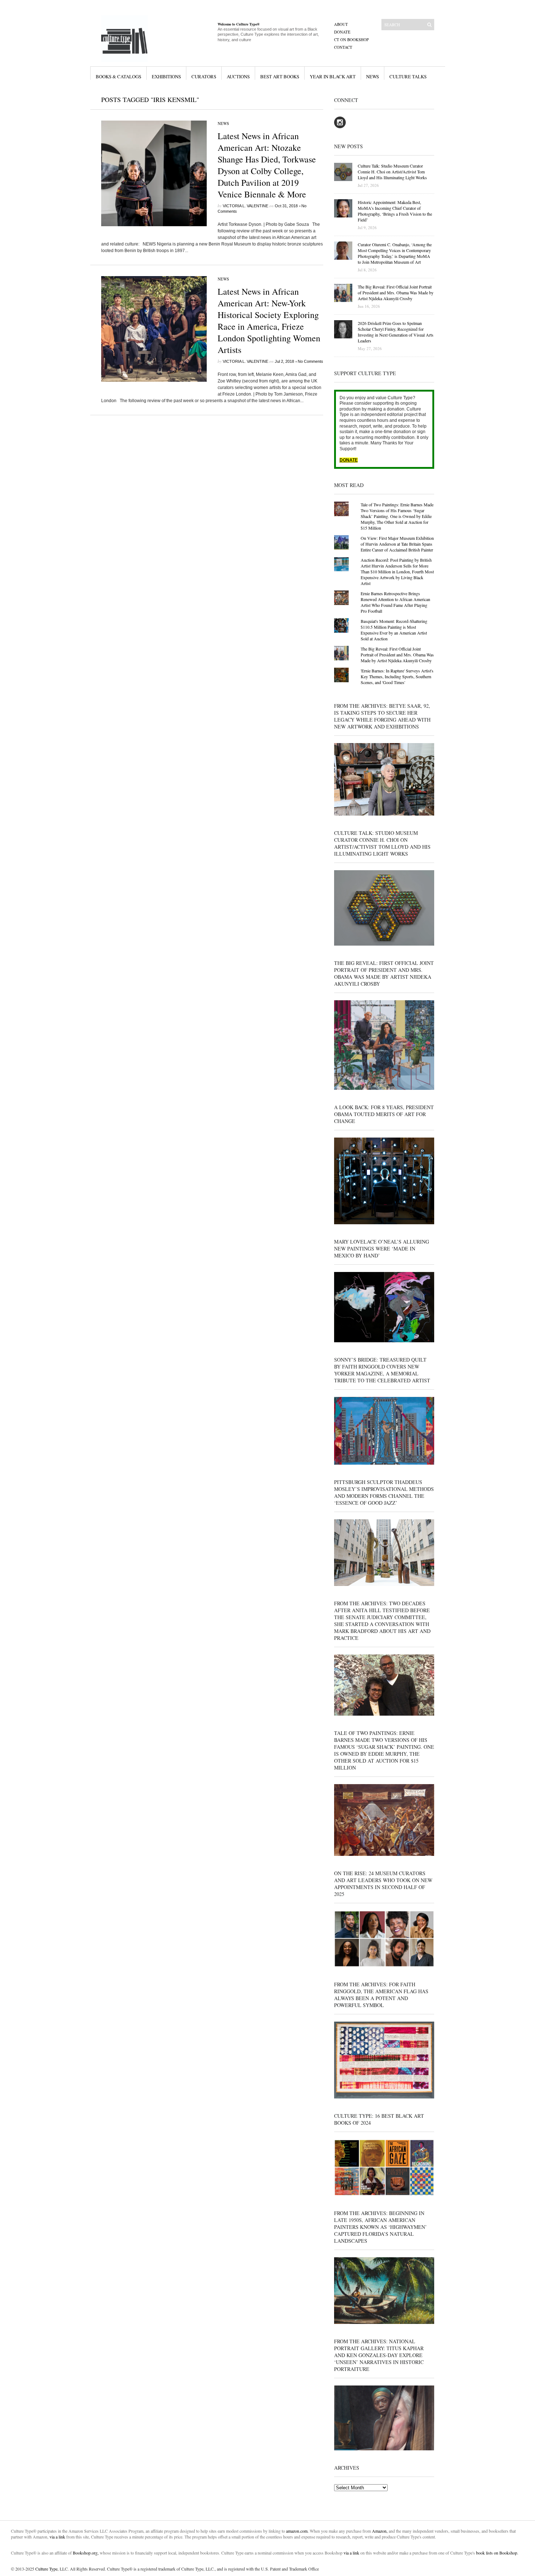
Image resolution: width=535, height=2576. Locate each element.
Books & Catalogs (118, 76)
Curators (204, 76)
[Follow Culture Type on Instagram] (340, 127)
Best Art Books (280, 76)
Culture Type (46, 2569)
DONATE (349, 460)
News (372, 76)
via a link (57, 2537)
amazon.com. (298, 2531)
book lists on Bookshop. (497, 2553)
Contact (343, 47)
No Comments (310, 361)
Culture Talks (408, 76)
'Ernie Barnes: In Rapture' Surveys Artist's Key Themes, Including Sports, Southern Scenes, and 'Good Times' (397, 676)
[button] (154, 173)
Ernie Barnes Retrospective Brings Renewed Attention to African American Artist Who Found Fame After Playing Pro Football (395, 602)
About (341, 24)
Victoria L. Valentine (245, 206)
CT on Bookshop (351, 40)
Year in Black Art (333, 76)
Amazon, (380, 2531)
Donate (342, 32)
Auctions (238, 76)
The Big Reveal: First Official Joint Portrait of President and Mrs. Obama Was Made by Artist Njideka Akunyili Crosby (397, 655)
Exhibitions (166, 76)
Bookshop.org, (86, 2553)
